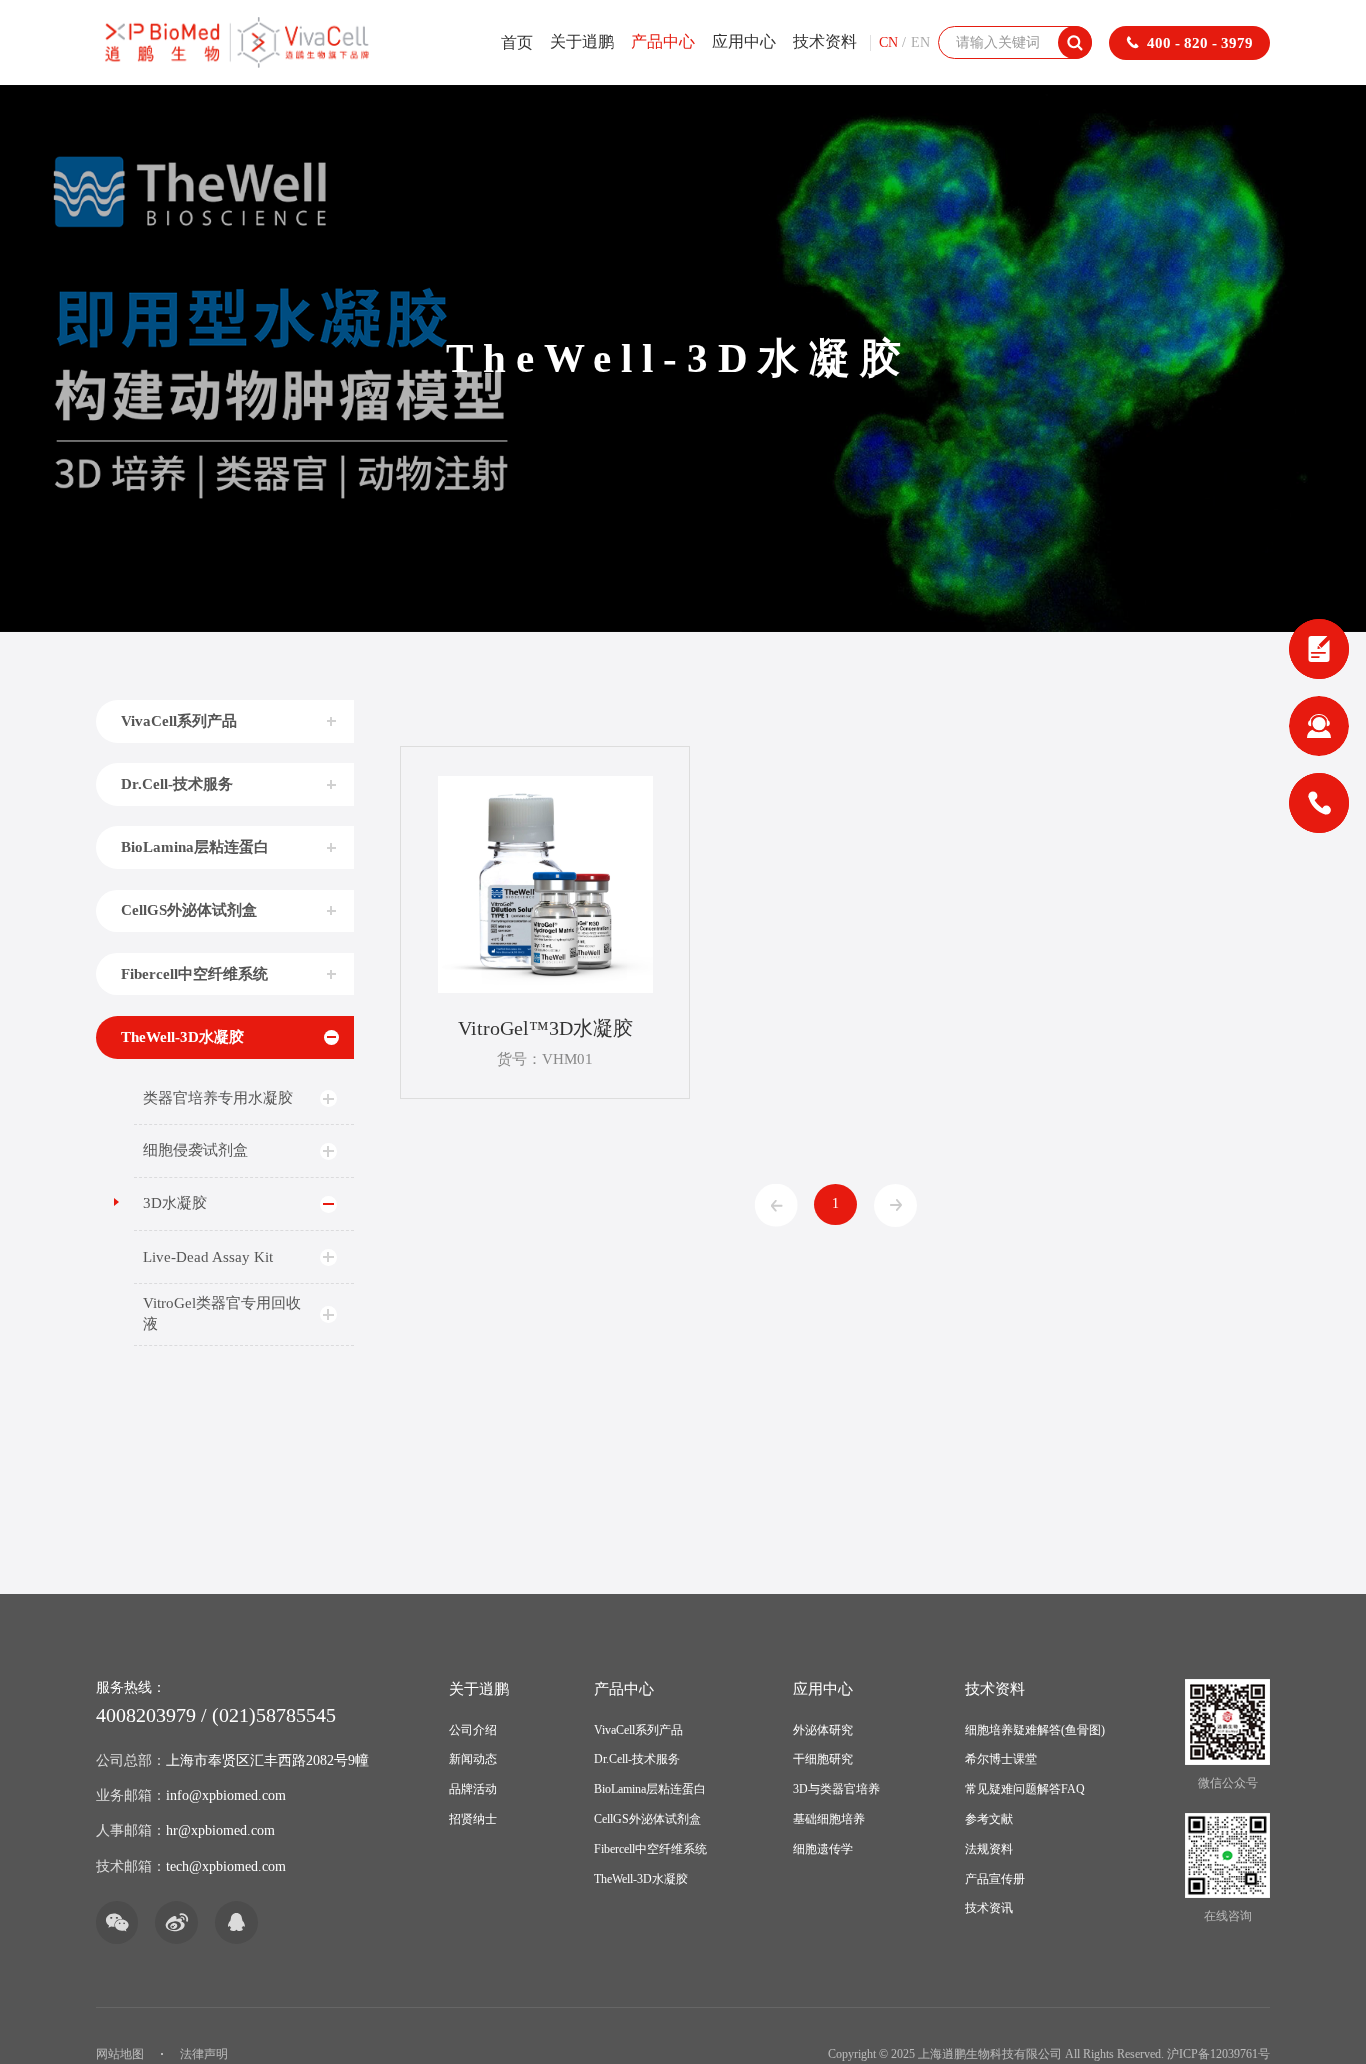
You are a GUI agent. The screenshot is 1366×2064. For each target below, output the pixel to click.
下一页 (895, 1205)
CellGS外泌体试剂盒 (189, 909)
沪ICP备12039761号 (1218, 2054)
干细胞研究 (823, 1759)
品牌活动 (473, 1789)
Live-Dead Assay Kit (208, 1256)
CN (888, 42)
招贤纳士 (473, 1819)
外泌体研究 (823, 1730)
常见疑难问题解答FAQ (1025, 1789)
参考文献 (989, 1819)
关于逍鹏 (582, 42)
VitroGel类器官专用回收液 (222, 1313)
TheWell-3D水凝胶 (182, 1036)
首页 (517, 43)
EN (920, 42)
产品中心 (663, 42)
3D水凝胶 (175, 1202)
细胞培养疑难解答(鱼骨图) (1035, 1730)
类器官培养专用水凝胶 (218, 1097)
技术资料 (825, 42)
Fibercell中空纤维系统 (194, 973)
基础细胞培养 (829, 1819)
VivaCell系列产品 (179, 720)
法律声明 (204, 2054)
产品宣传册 (995, 1879)
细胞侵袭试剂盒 (195, 1149)
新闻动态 (473, 1759)
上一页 (776, 1205)
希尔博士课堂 (1001, 1759)
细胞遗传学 (823, 1849)
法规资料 (989, 1849)
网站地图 (120, 2054)
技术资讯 (989, 1908)
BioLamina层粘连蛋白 (195, 846)
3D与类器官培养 (836, 1789)
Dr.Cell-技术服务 (177, 783)
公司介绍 (473, 1730)
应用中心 (744, 42)
